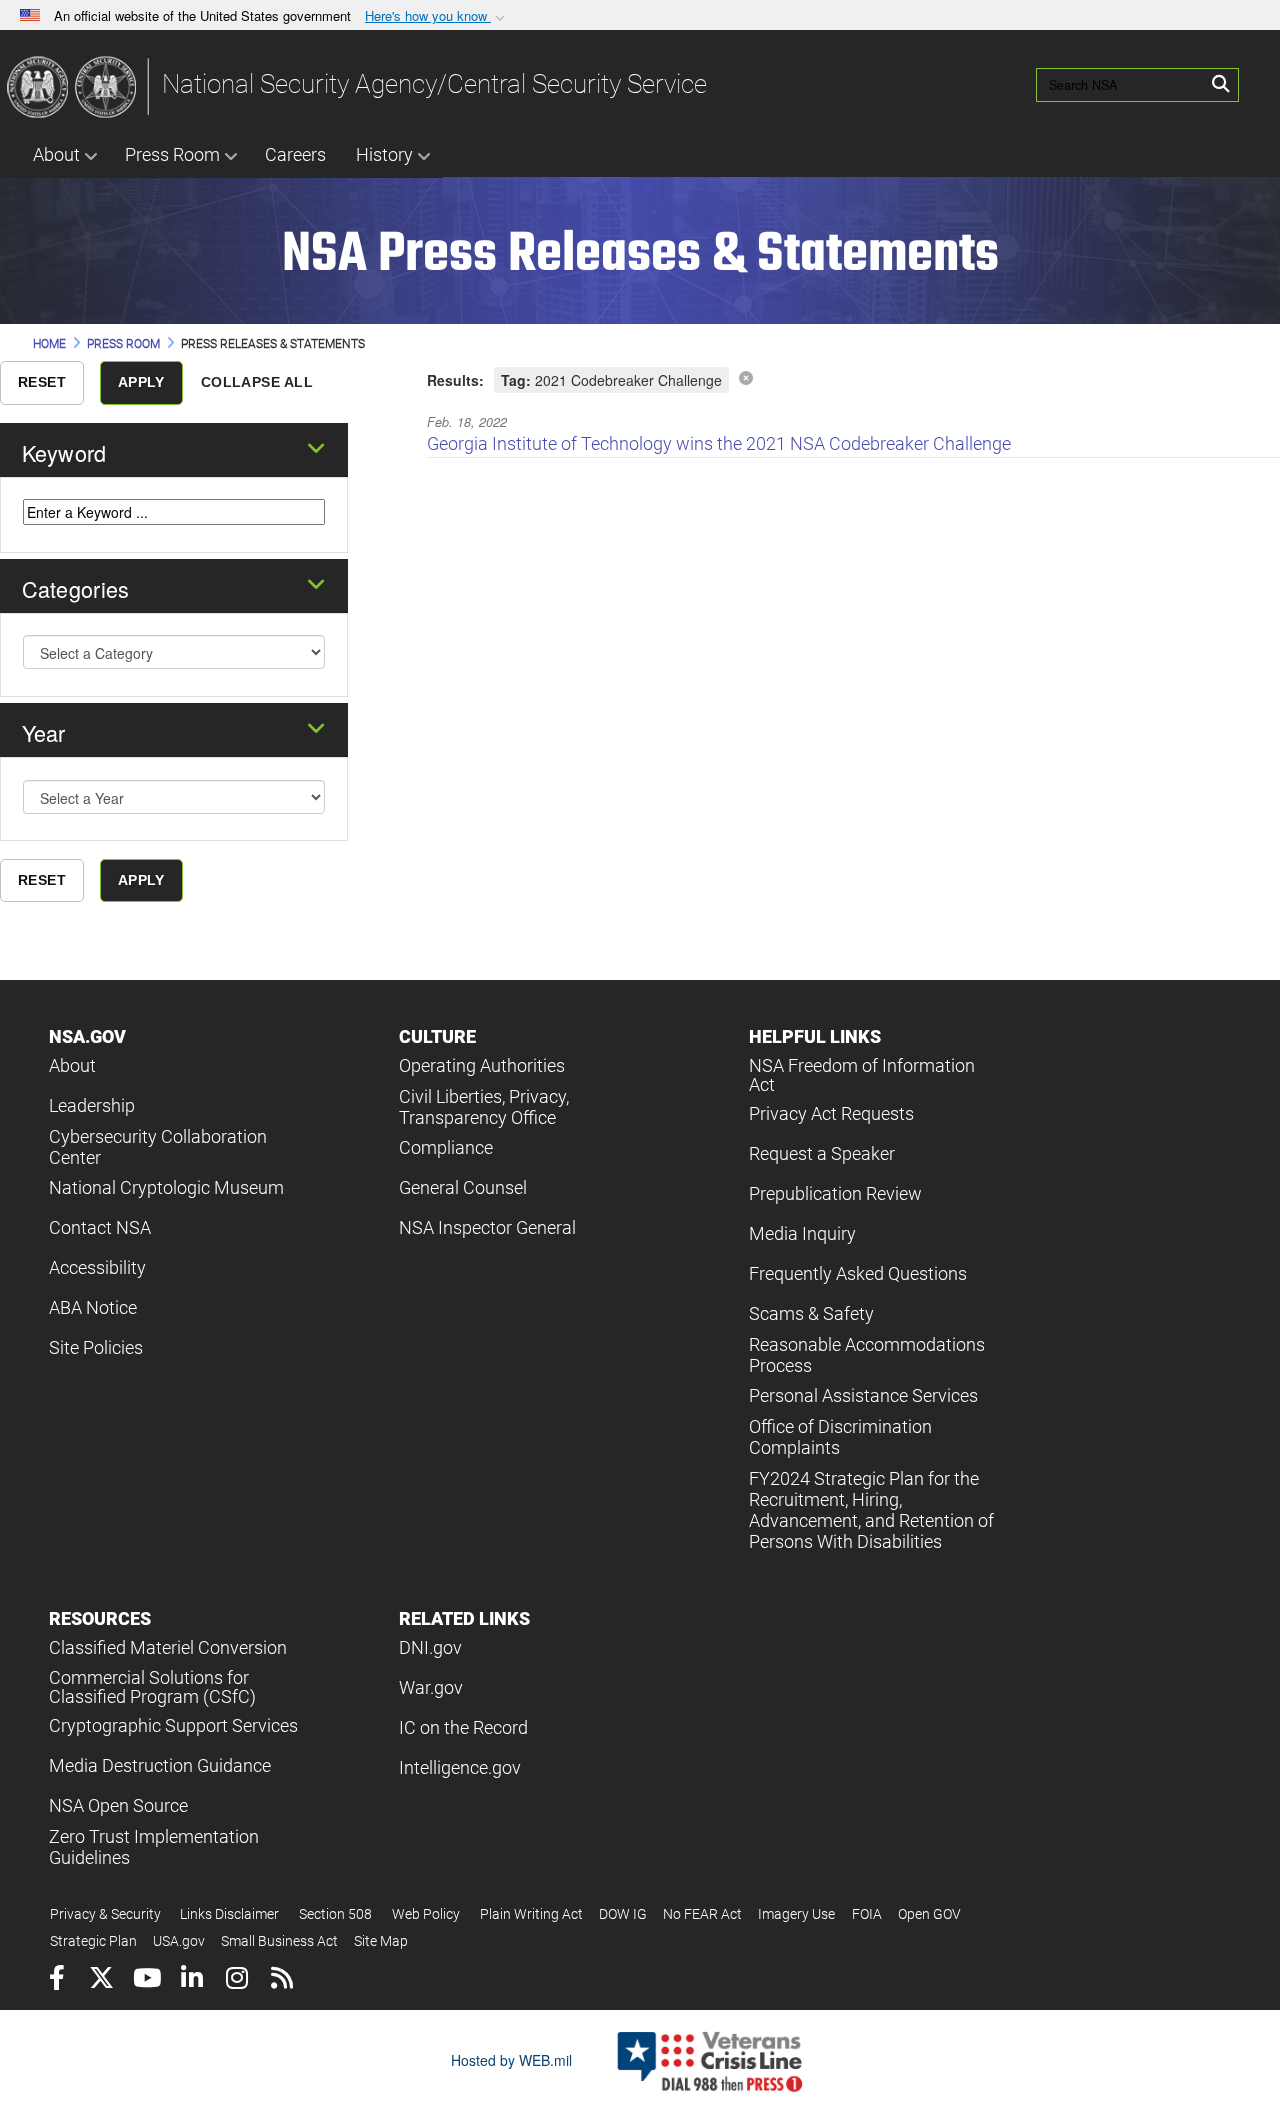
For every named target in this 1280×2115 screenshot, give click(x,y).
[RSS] (281, 1980)
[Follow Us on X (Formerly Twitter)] (101, 1980)
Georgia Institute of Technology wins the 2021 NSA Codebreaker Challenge (719, 443)
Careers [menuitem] (295, 154)
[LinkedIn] (191, 1980)
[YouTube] (146, 1980)
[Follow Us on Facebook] (56, 1980)
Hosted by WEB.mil (511, 2060)
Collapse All (257, 382)
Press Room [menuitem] (172, 154)
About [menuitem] (56, 154)
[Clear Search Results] (746, 377)
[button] (437, 16)
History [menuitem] (384, 154)
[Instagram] (236, 1980)
